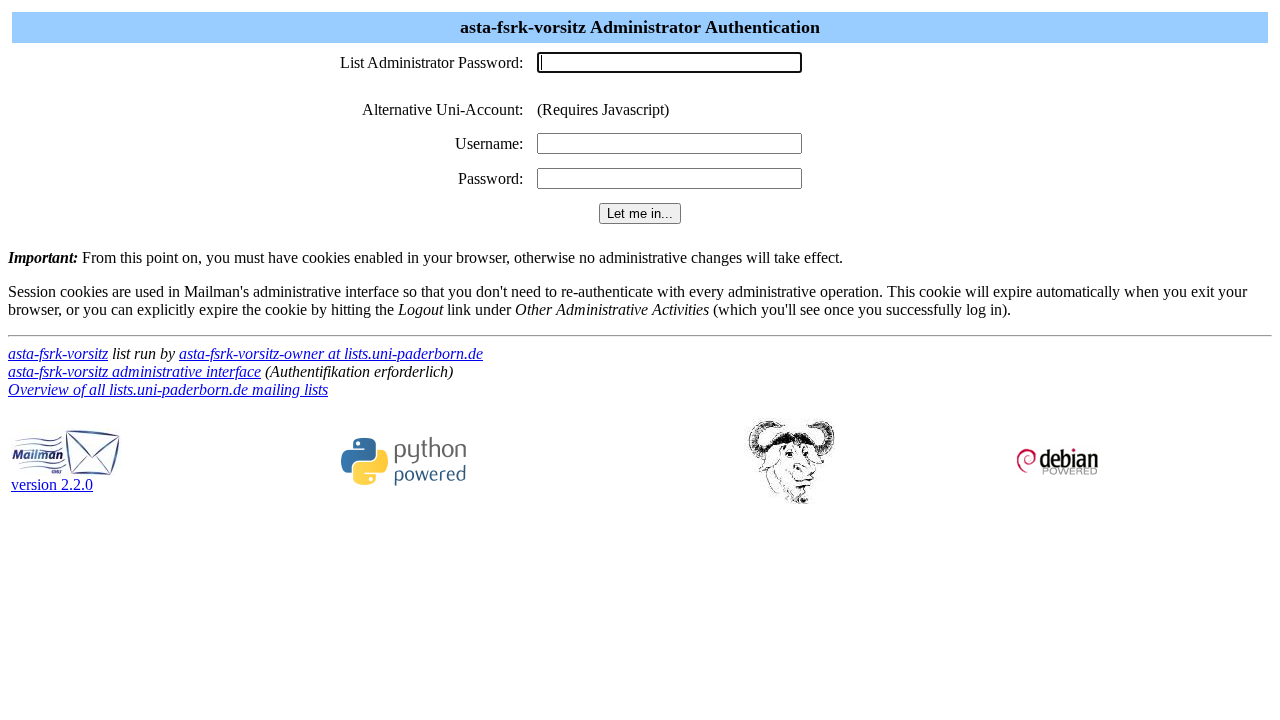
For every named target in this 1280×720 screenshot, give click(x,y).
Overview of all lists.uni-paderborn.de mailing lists (168, 389)
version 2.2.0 (52, 484)
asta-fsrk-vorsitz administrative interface (134, 371)
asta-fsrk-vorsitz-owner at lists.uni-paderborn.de (331, 353)
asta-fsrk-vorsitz (58, 353)
